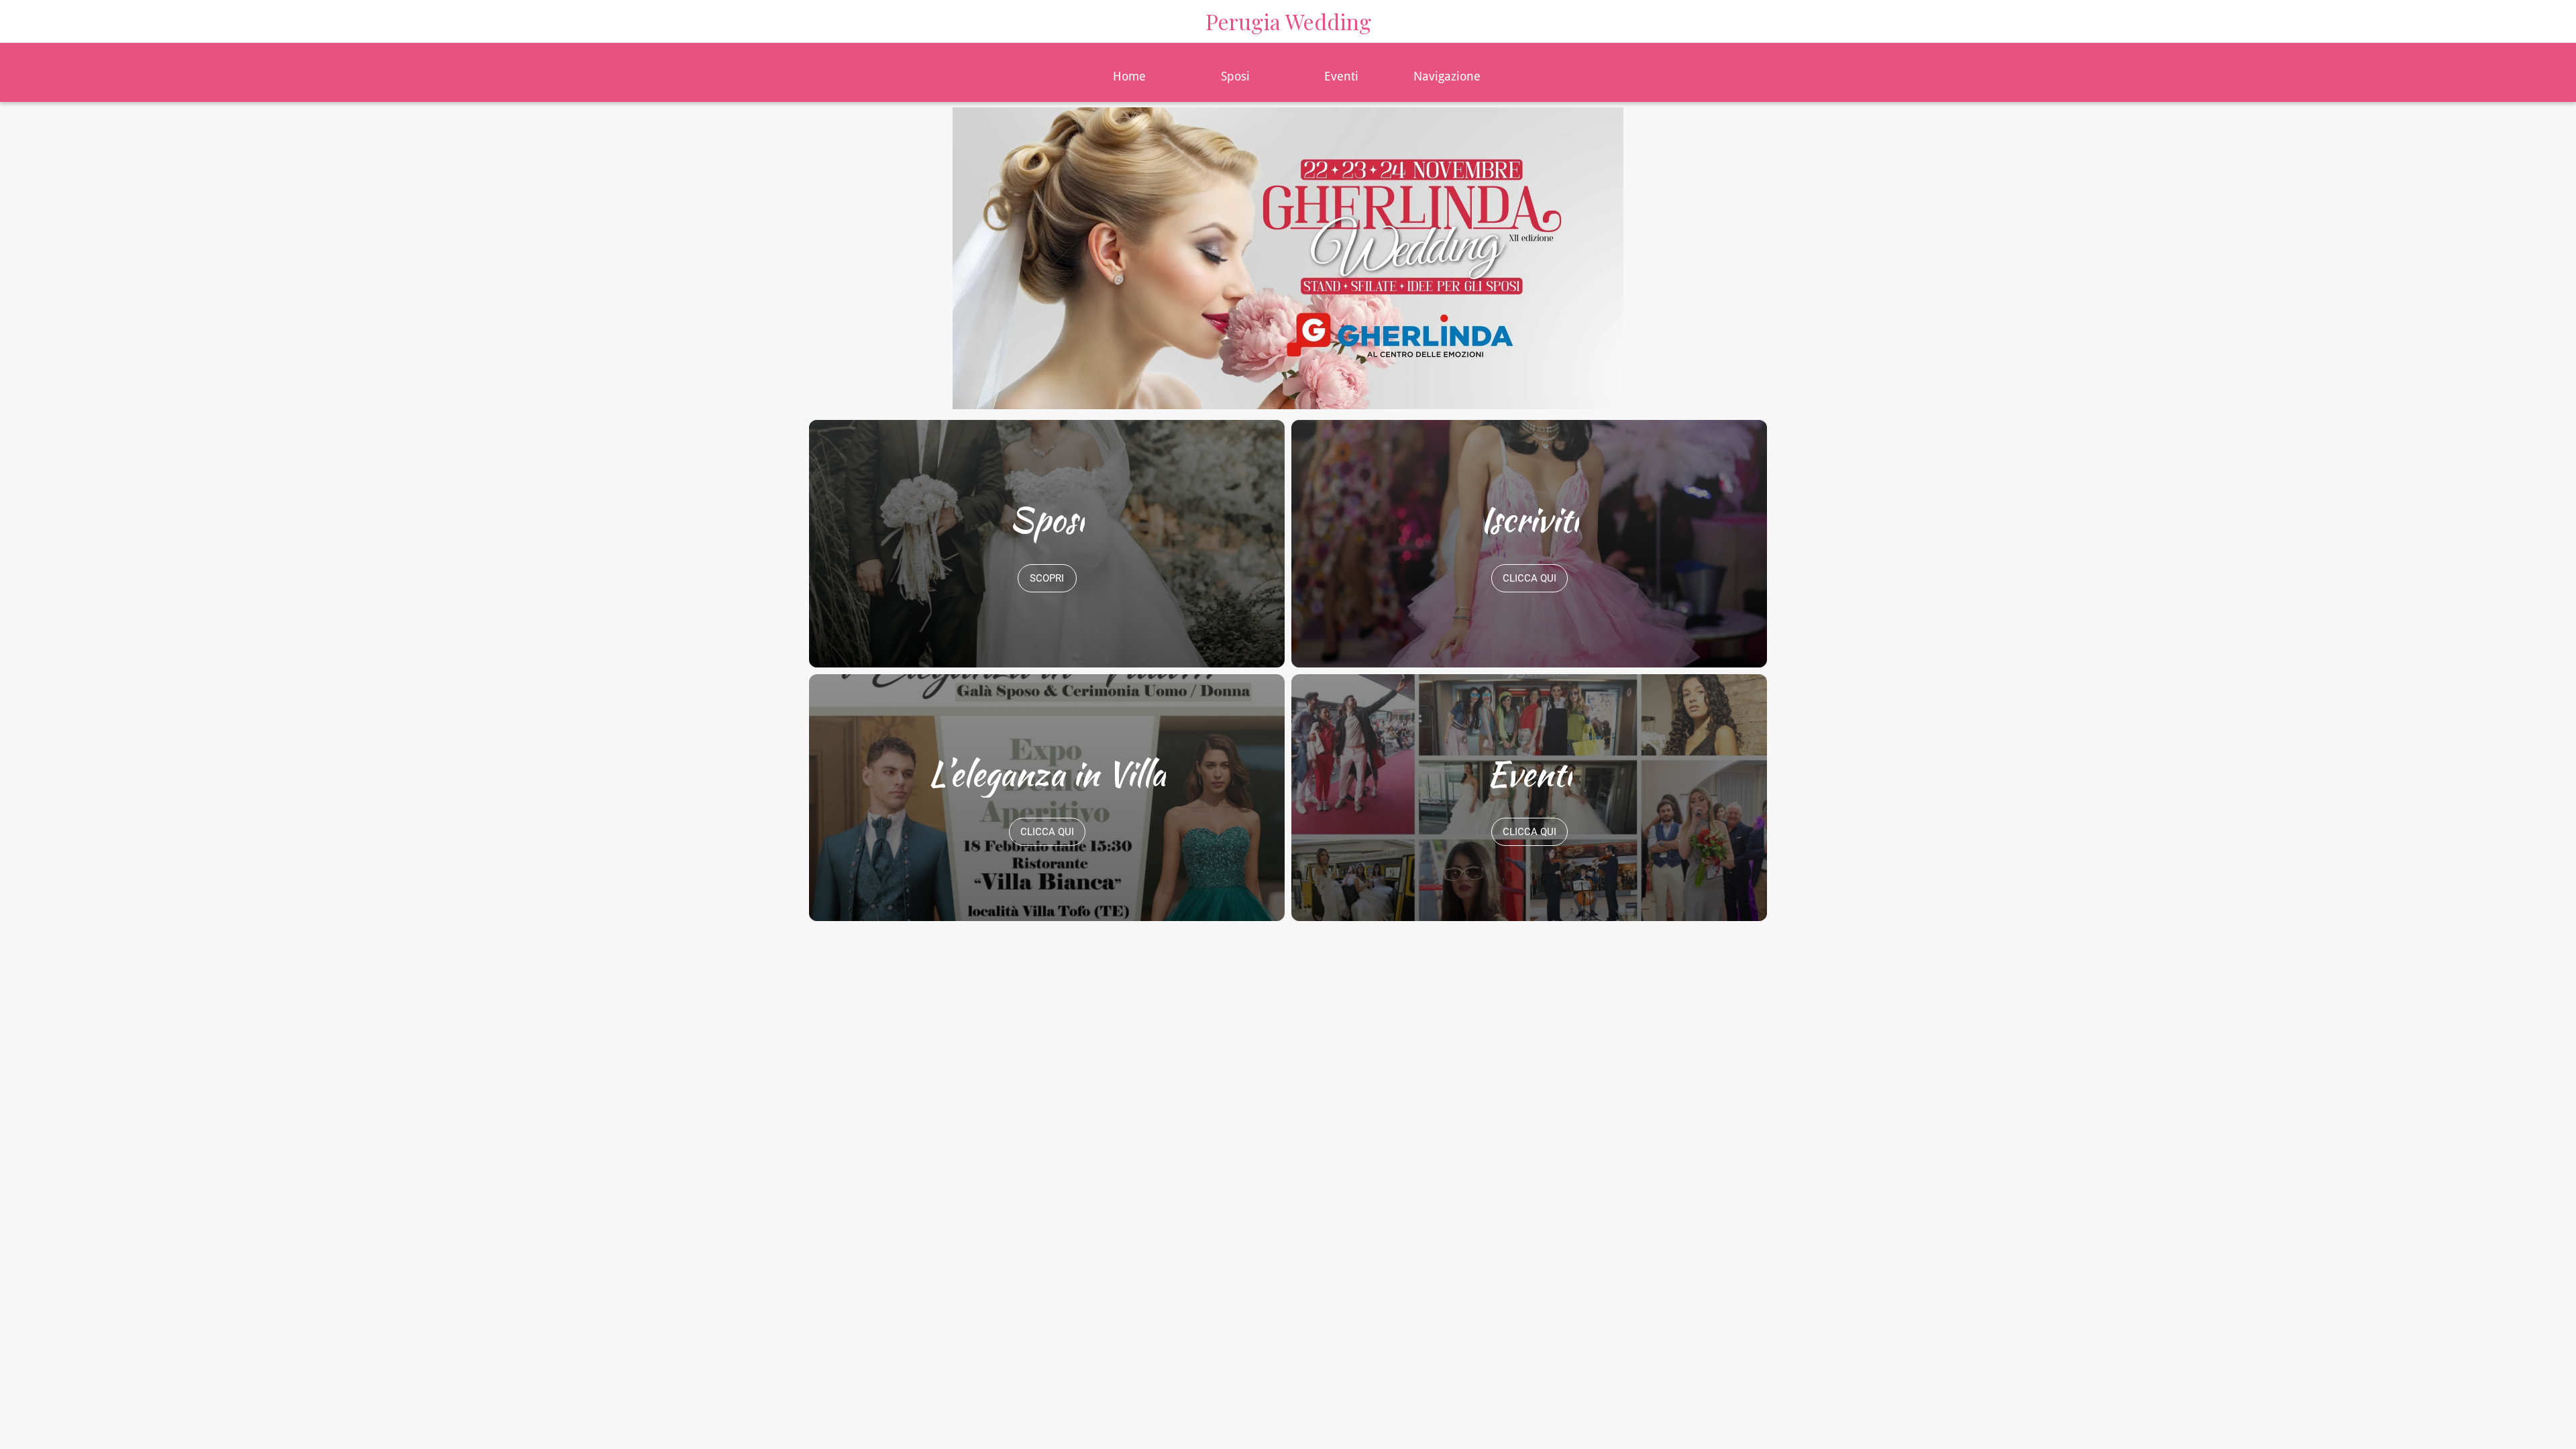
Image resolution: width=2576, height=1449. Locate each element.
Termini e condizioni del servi (1286, 1075)
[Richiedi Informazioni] (2549, 21)
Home (980, 1075)
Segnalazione (1574, 1075)
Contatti (1155, 1075)
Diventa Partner (1064, 1075)
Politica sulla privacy (1454, 1075)
